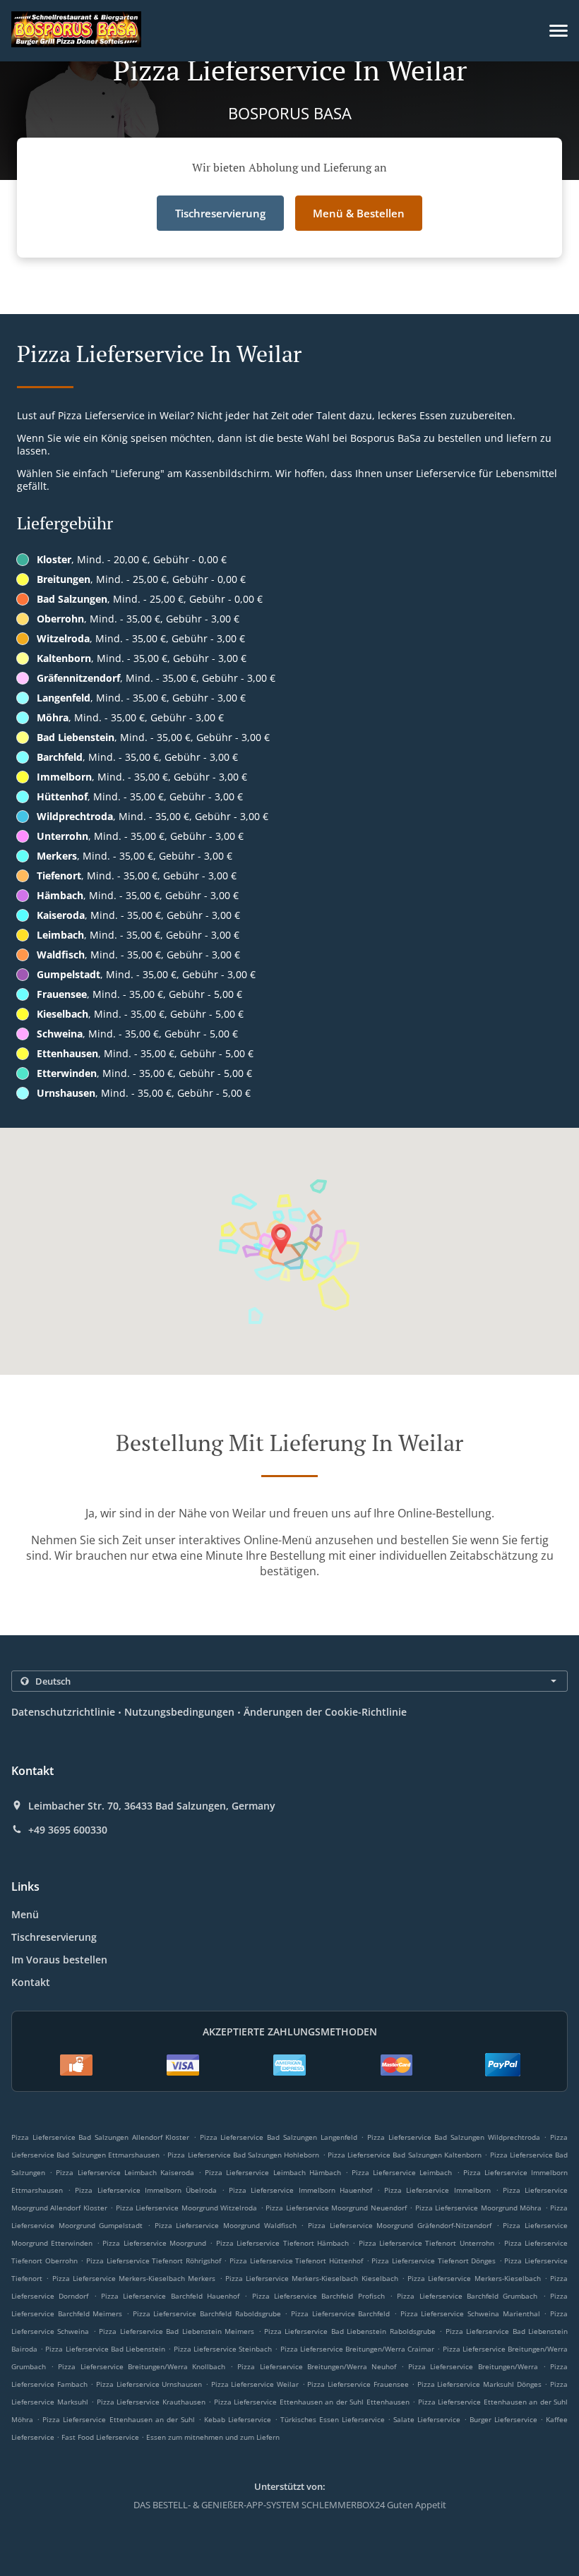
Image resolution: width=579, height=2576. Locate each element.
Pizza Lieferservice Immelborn (437, 2190)
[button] (559, 31)
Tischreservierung (54, 1937)
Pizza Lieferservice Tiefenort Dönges (434, 2261)
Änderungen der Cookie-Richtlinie (325, 1712)
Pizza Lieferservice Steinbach (223, 2349)
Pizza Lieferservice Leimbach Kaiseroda (125, 2172)
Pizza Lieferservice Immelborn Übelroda (146, 2190)
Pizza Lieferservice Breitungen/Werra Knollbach (142, 2366)
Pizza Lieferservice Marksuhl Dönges (479, 2384)
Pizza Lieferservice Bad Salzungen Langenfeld (279, 2137)
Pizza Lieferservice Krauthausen (151, 2402)
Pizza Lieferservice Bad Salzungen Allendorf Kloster (100, 2137)
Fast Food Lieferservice (101, 2437)
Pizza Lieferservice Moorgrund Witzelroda (186, 2208)
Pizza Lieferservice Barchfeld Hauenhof (170, 2296)
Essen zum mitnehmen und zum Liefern (213, 2437)
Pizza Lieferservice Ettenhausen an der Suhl (119, 2419)
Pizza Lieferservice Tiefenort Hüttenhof (296, 2261)
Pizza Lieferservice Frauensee (358, 2384)
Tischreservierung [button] (220, 213)
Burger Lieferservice (505, 2419)
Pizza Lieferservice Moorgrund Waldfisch (226, 2225)
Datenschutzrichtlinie (63, 1712)
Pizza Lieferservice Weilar (255, 2384)
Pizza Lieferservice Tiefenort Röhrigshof (154, 2261)
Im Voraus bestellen (59, 1960)
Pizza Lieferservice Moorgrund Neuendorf (336, 2208)
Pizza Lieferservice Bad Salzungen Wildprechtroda (454, 2137)
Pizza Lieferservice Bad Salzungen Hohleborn (243, 2155)
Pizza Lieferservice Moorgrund (154, 2243)
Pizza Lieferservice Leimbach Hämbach (273, 2172)
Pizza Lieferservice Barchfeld (340, 2313)
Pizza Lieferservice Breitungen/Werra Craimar (358, 2349)
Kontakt (31, 1982)
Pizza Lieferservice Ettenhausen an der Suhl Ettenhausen (312, 2402)
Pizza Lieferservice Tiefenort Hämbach (282, 2243)
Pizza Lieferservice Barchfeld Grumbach (467, 2296)
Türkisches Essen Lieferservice (334, 2419)
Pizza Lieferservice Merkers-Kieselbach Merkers (134, 2278)
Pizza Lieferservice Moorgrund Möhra (478, 2208)
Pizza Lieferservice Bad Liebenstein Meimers (177, 2331)
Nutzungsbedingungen (179, 1712)
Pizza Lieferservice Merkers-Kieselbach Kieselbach (312, 2278)
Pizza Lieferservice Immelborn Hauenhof (300, 2190)
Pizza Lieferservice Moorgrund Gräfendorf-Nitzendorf (400, 2225)
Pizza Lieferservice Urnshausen (149, 2384)
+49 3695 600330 (68, 1830)
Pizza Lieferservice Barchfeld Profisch (318, 2296)
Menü (25, 1914)
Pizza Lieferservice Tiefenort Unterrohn (426, 2243)
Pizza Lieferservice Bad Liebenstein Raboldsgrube (350, 2331)
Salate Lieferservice (428, 2419)
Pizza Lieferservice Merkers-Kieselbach (474, 2278)
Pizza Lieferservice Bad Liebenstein (105, 2349)
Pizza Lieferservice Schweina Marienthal (470, 2313)
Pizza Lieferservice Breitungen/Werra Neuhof (317, 2366)
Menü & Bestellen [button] (359, 213)
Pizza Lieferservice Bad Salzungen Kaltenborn (405, 2155)
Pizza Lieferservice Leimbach (402, 2172)
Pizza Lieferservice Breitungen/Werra (473, 2366)
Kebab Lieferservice (239, 2419)
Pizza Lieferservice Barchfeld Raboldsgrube (207, 2313)
